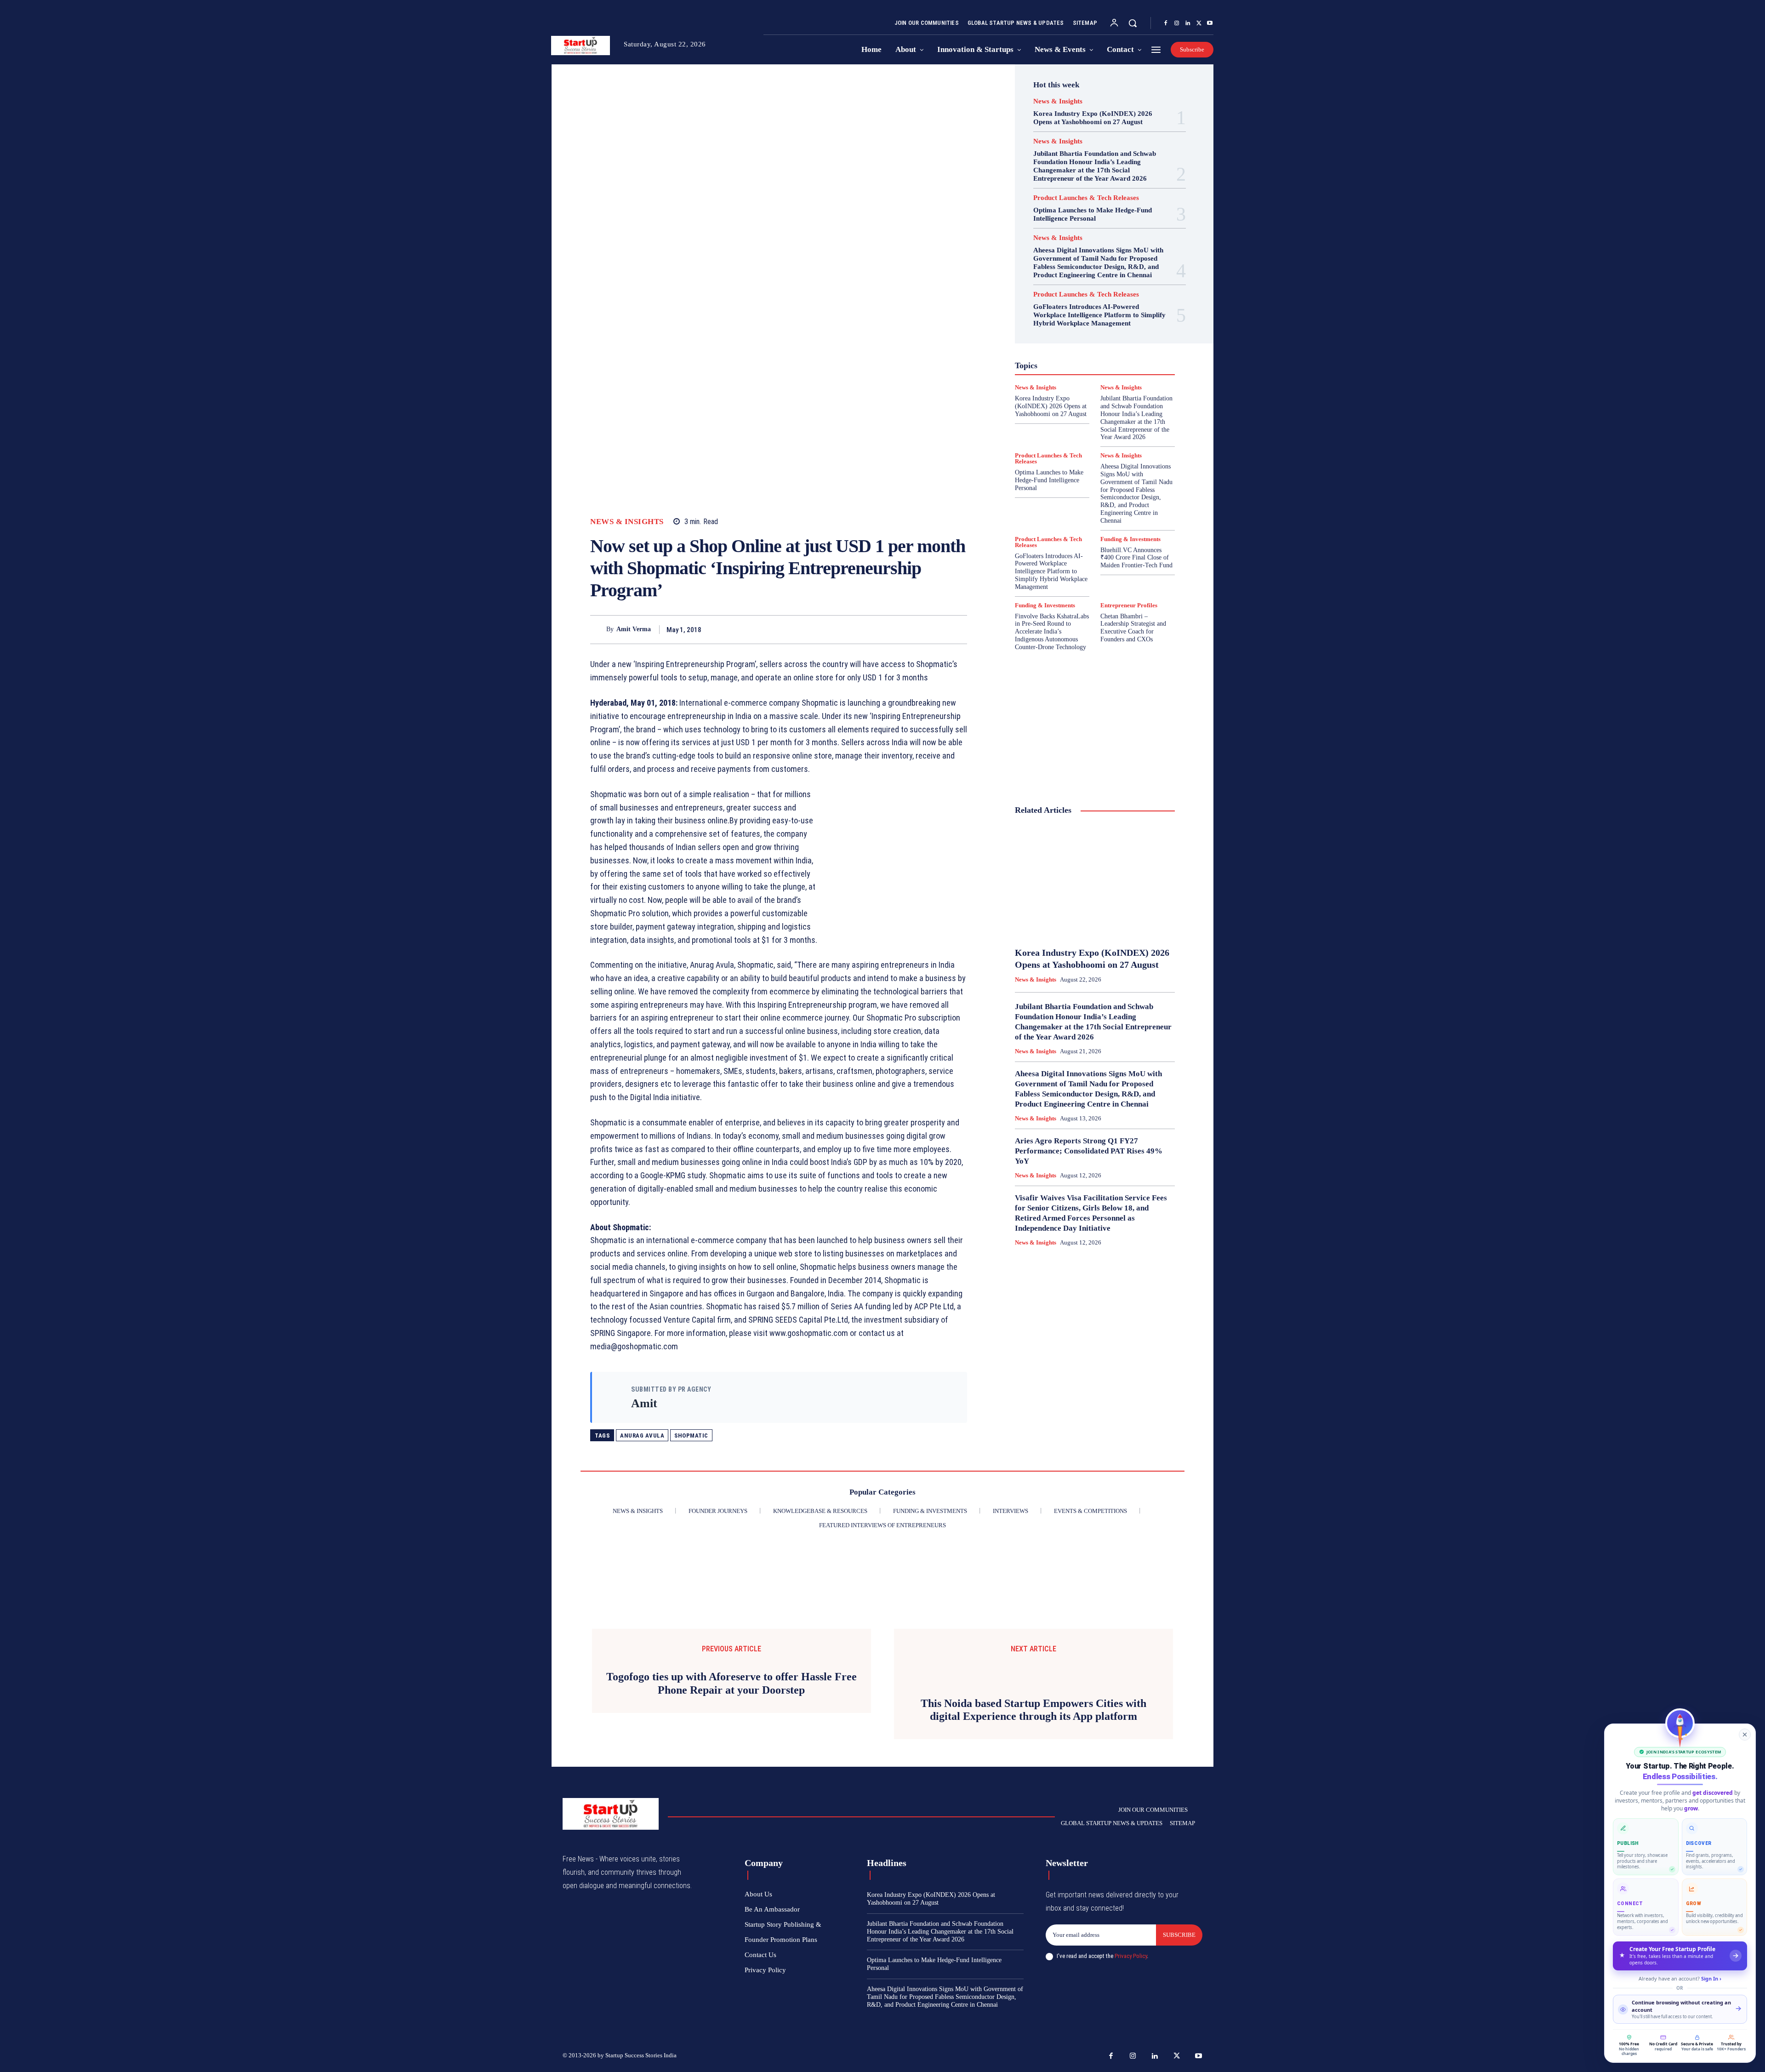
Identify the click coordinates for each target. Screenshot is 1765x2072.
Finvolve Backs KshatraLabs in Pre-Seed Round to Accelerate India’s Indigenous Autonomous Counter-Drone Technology (1052, 632)
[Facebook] (1166, 23)
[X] (1199, 23)
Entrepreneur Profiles (1129, 605)
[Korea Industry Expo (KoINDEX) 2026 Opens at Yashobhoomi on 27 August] (1095, 882)
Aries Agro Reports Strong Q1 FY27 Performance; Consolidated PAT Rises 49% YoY (1089, 1151)
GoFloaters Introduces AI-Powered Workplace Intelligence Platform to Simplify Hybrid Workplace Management (1099, 315)
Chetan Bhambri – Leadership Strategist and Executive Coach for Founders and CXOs (1133, 628)
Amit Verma (634, 629)
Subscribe (1179, 1935)
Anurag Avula (642, 1436)
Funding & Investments (1130, 539)
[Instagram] (1177, 23)
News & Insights (627, 522)
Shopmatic (691, 1436)
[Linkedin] (1188, 23)
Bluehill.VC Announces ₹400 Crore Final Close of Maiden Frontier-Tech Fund (1136, 558)
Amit (644, 1403)
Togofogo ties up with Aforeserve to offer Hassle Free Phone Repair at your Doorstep (732, 1683)
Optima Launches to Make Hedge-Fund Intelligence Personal (1093, 214)
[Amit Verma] (598, 630)
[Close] (1745, 1735)
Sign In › (1711, 1978)
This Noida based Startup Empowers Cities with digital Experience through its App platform (1033, 1710)
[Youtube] (1210, 23)
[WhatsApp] (958, 629)
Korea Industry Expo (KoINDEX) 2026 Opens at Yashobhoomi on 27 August (1093, 118)
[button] (1133, 23)
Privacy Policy (1131, 1956)
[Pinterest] (937, 629)
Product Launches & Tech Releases (1086, 198)
